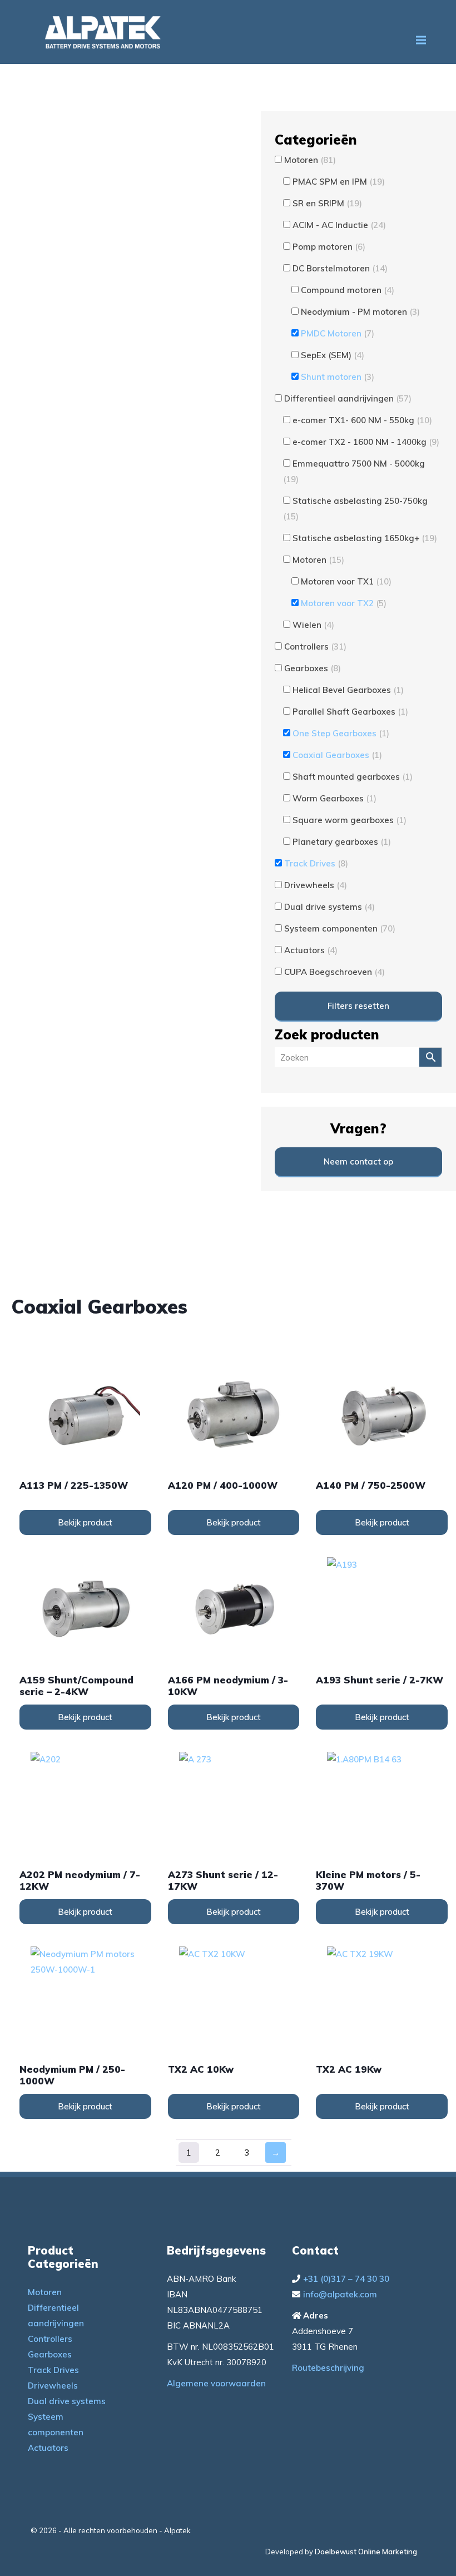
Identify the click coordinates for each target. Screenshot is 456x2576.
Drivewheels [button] (316, 885)
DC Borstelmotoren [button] (340, 268)
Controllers (50, 2339)
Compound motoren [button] (348, 290)
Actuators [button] (311, 950)
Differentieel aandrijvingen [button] (348, 398)
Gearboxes (50, 2354)
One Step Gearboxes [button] (341, 733)
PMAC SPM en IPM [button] (339, 182)
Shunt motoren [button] (338, 377)
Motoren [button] (310, 160)
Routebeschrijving (328, 2368)
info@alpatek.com (340, 2294)
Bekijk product (85, 1522)
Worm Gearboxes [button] (334, 798)
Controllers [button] (315, 647)
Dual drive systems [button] (329, 907)
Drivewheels (53, 2386)
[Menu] (421, 40)
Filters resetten (358, 1006)
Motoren (45, 2292)
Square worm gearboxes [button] (350, 820)
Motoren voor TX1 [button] (346, 581)
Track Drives (53, 2370)
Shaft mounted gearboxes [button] (353, 777)
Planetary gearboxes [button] (342, 842)
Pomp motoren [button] (329, 247)
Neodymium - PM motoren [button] (360, 312)
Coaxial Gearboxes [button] (337, 755)
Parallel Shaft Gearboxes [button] (350, 712)
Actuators (48, 2448)
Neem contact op (358, 1161)
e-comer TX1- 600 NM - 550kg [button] (362, 420)
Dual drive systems (67, 2401)
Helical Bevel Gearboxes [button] (348, 690)
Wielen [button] (313, 625)
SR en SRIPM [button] (327, 203)
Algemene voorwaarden (216, 2383)
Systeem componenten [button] (340, 928)
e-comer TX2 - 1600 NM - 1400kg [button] (366, 442)
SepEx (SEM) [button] (333, 355)
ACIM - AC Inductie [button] (339, 225)
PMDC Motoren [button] (338, 333)
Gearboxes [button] (313, 668)
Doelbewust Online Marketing (366, 2552)
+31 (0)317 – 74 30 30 (346, 2279)
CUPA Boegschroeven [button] (334, 972)
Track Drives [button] (316, 863)
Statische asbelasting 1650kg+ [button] (365, 538)
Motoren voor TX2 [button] (344, 603)
